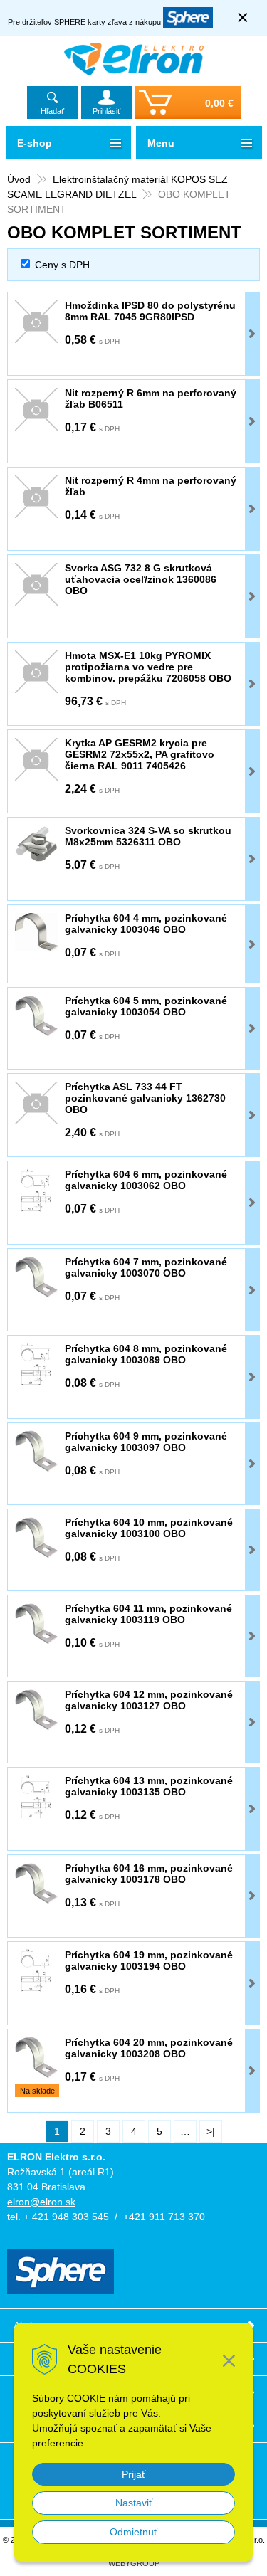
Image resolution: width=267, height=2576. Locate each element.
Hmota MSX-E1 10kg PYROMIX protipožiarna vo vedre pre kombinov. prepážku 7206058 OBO (148, 667)
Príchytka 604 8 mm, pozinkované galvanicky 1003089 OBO (146, 1354)
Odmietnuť (133, 2532)
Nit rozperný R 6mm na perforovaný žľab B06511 (151, 398)
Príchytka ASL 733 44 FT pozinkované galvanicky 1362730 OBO (145, 1098)
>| (211, 2131)
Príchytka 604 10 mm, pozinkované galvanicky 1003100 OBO (149, 1528)
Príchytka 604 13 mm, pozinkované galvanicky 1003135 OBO (149, 1786)
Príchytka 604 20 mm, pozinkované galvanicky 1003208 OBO (149, 2048)
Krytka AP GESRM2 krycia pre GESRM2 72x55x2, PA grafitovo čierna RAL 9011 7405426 (140, 754)
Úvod (19, 179)
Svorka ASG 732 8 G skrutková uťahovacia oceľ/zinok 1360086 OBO (141, 579)
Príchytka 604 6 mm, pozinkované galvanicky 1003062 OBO (146, 1180)
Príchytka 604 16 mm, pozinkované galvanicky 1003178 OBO (149, 1874)
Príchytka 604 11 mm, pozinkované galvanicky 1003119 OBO (148, 1614)
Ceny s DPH (62, 265)
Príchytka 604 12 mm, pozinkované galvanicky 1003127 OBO (149, 1700)
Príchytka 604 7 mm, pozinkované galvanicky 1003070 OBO (146, 1267)
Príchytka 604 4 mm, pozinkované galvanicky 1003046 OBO (146, 924)
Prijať (133, 2474)
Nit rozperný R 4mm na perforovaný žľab (151, 486)
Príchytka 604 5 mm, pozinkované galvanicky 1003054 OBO (146, 1006)
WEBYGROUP (134, 2563)
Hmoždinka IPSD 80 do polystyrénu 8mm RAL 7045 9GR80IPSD (150, 311)
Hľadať (52, 111)
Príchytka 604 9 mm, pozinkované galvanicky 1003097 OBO (146, 1442)
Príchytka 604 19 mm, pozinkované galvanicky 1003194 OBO (149, 1960)
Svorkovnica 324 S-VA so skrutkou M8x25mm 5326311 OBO (148, 836)
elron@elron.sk (41, 2202)
